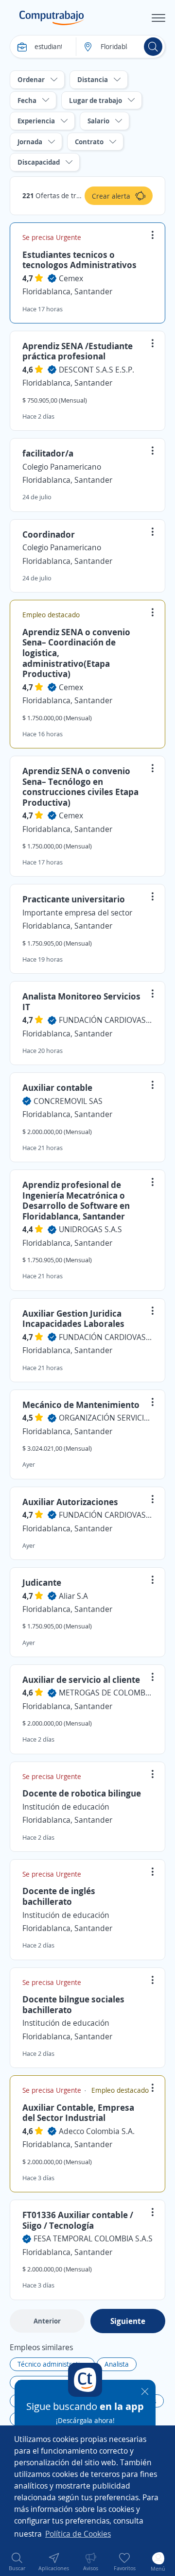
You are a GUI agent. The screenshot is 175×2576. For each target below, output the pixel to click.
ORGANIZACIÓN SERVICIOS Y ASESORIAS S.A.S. (106, 1418)
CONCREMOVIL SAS (68, 1101)
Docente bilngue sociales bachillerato (73, 2004)
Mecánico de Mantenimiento (81, 1405)
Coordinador (49, 534)
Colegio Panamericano (62, 467)
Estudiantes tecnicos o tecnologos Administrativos (79, 260)
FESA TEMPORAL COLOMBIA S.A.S (93, 2238)
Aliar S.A (73, 1596)
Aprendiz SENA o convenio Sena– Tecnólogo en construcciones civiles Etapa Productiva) (80, 787)
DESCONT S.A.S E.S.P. (96, 370)
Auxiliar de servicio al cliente (81, 1679)
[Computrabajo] (52, 18)
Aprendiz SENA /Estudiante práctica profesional (78, 351)
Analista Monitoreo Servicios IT (81, 1001)
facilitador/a (48, 453)
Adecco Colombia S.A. (97, 2131)
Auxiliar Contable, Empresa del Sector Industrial (78, 2113)
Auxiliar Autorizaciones (70, 1502)
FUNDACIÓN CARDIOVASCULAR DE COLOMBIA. (106, 1020)
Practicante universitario (74, 899)
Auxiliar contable (57, 1087)
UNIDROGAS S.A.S (90, 1229)
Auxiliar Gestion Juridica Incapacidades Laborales (73, 1319)
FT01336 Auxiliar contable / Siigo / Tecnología (78, 2220)
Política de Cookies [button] (78, 2534)
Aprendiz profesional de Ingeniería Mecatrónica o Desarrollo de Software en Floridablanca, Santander (76, 1200)
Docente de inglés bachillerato (59, 1896)
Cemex (71, 278)
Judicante (42, 1582)
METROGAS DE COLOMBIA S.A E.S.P (106, 1693)
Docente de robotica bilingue (82, 1793)
